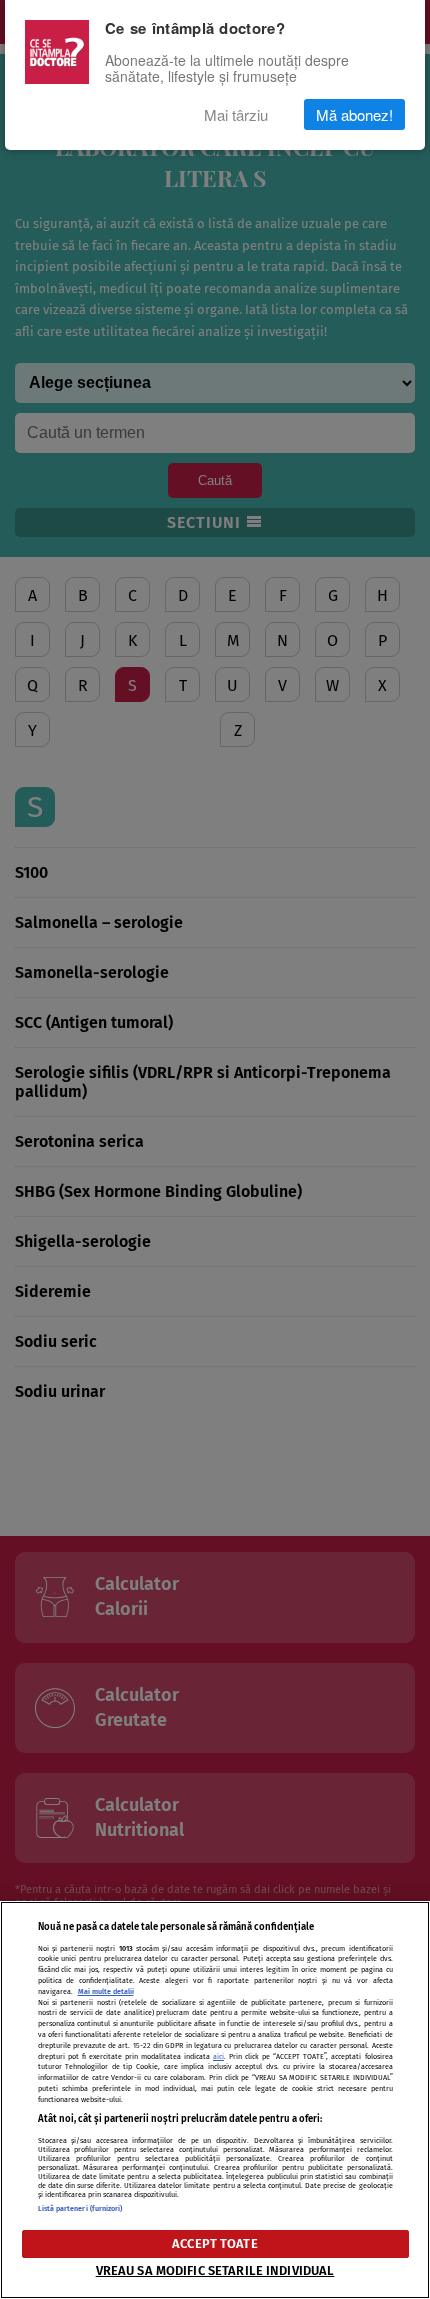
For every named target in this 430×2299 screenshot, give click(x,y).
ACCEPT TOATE (215, 2243)
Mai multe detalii (106, 1991)
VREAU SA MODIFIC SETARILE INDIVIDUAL (215, 2270)
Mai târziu (236, 114)
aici (218, 2056)
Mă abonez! (354, 114)
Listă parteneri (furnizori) (80, 2208)
